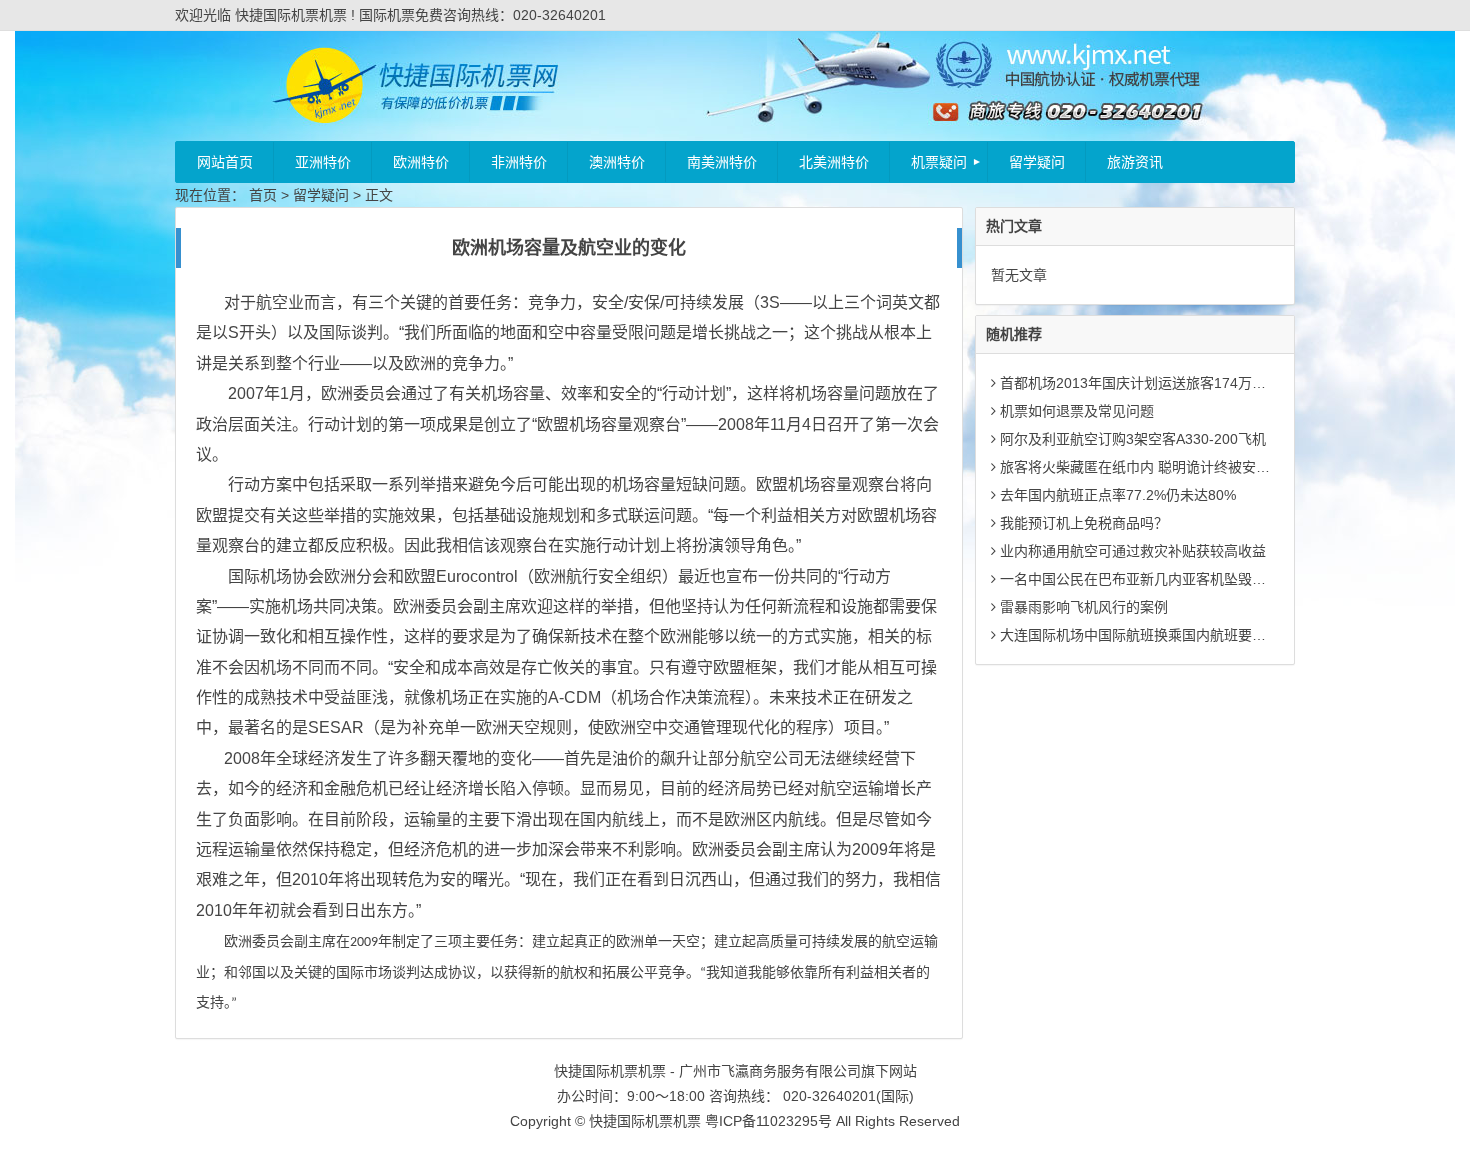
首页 (263, 195)
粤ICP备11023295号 (768, 1121)
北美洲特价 (834, 162)
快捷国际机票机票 (645, 1121)
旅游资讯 (1135, 162)
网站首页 (225, 162)
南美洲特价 (722, 162)
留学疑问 (1037, 162)
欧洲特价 (421, 162)
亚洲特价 (323, 162)
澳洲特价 (617, 162)
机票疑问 (939, 162)
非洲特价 (519, 162)
